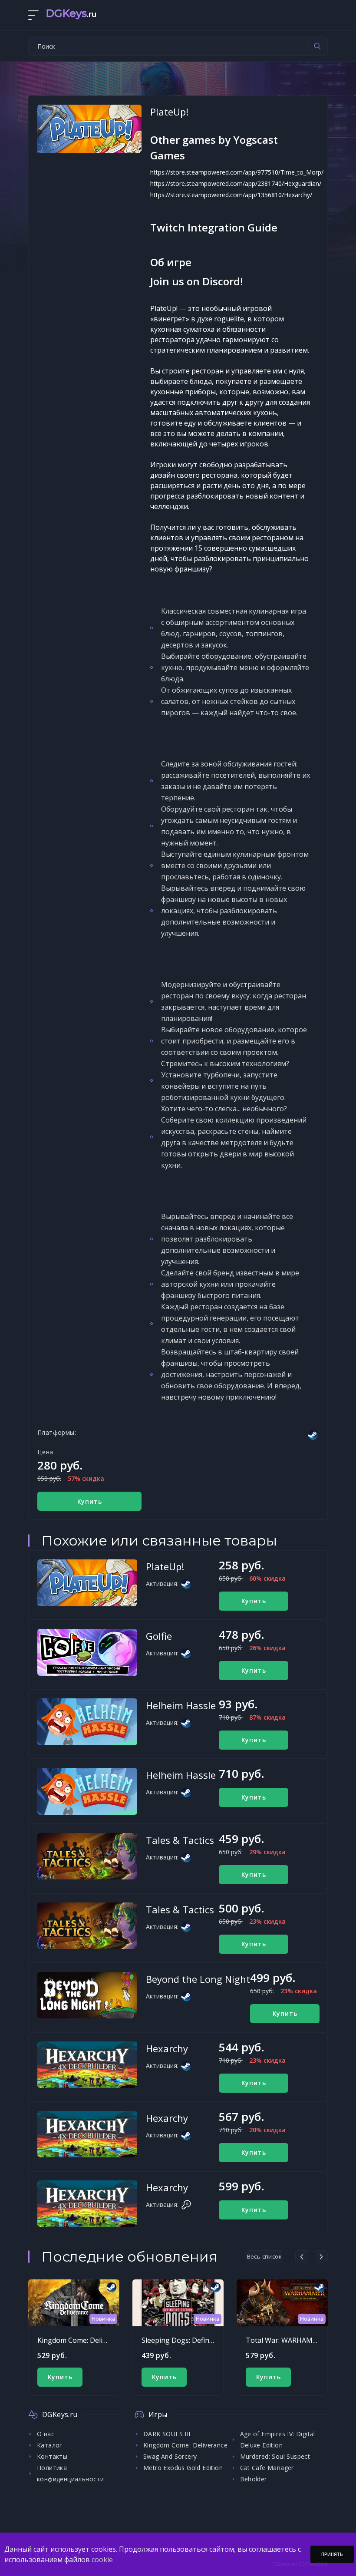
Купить (90, 1501)
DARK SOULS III (167, 2434)
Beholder (254, 2479)
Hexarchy (167, 2048)
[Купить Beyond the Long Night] (87, 1995)
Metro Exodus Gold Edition (183, 2468)
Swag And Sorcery (170, 2456)
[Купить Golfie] (87, 1652)
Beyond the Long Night (198, 1979)
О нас (46, 2434)
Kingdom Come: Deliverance (83, 2340)
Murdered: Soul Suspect (275, 2456)
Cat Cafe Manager (267, 2468)
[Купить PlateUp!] (87, 1583)
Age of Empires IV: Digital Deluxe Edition (278, 2439)
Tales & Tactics (180, 1840)
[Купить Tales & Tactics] (87, 1856)
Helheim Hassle (181, 1705)
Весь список (264, 2256)
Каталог (50, 2445)
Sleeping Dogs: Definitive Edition (194, 2340)
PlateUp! (165, 1566)
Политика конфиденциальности (70, 2473)
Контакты (52, 2456)
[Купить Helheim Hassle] (87, 1722)
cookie (102, 2559)
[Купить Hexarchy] (87, 2065)
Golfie (159, 1636)
